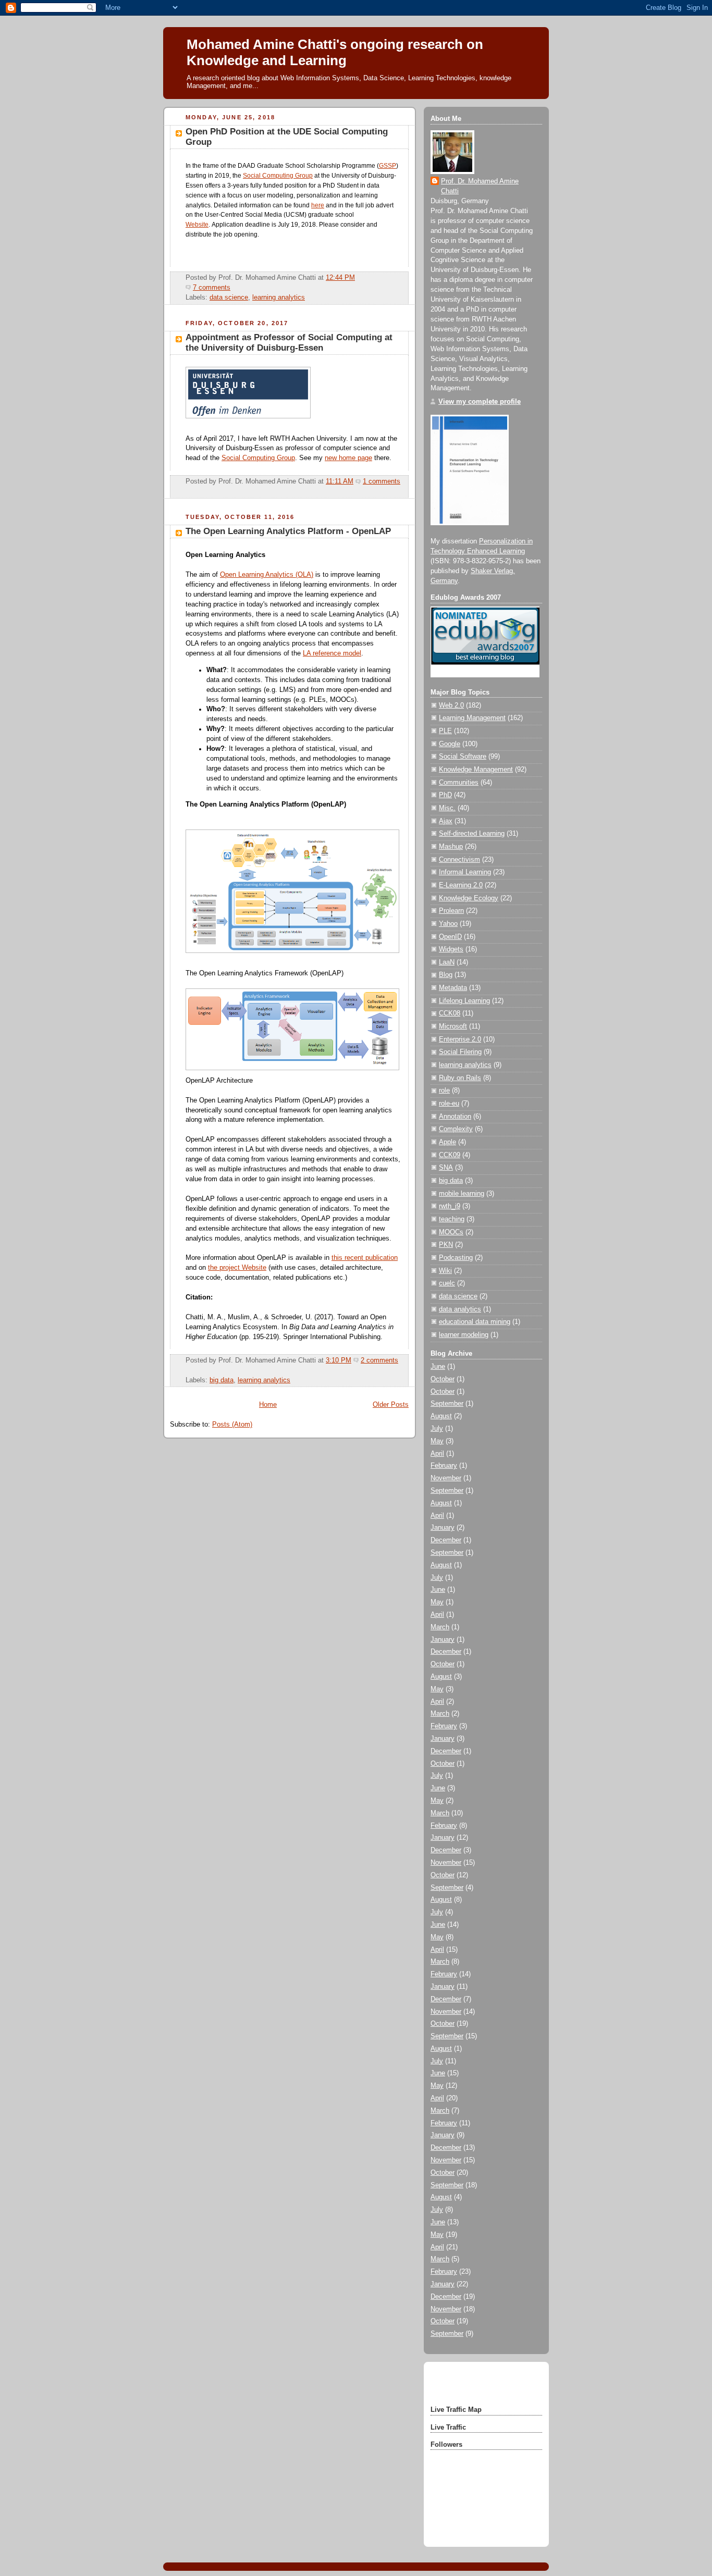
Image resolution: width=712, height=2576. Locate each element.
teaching (452, 1219)
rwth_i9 (450, 1206)
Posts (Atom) (232, 1425)
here (318, 205)
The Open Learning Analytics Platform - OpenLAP (288, 531)
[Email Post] (234, 288)
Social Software (463, 757)
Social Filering (460, 1052)
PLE (445, 731)
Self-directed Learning (472, 834)
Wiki (445, 1271)
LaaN (447, 962)
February (444, 1466)
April (437, 1454)
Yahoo (448, 924)
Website (197, 225)
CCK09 (450, 1155)
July (437, 1429)
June (438, 1367)
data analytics (460, 1309)
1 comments (382, 481)
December (446, 1540)
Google (450, 744)
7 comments (212, 288)
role (444, 1091)
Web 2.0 (451, 705)
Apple (447, 1142)
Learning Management (472, 718)
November (446, 1478)
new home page (348, 458)
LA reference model (332, 653)
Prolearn (451, 911)
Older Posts (391, 1405)
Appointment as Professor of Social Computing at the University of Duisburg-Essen (289, 343)
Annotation (455, 1117)
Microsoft (453, 1026)
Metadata (453, 988)
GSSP (388, 166)
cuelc (447, 1283)
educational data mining (475, 1322)
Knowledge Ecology (469, 898)
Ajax (446, 821)
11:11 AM (340, 481)
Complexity (456, 1129)
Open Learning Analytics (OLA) (267, 575)
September (447, 1404)
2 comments (379, 1360)
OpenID (450, 937)
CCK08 (450, 1013)
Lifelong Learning (464, 1001)
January (443, 1528)
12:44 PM (340, 278)
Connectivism (459, 860)
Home (268, 1405)
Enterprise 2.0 (460, 1039)
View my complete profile (480, 402)
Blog (446, 975)
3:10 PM (339, 1360)
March (440, 1627)
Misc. (447, 808)
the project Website (237, 1268)
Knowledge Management (476, 770)
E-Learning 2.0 (461, 885)
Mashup (451, 847)
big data (222, 1380)
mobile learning (462, 1194)
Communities (459, 783)
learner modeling (464, 1335)
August (441, 1416)
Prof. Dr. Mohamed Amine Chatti (480, 186)
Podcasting (456, 1258)
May (437, 1441)
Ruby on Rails (460, 1078)
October (443, 1379)
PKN (446, 1245)
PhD (445, 795)
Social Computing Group (278, 176)
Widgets (451, 949)
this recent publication (365, 1258)
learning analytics (279, 298)
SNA (446, 1168)
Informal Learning (465, 872)
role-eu (449, 1104)
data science (229, 298)
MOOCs (451, 1232)
